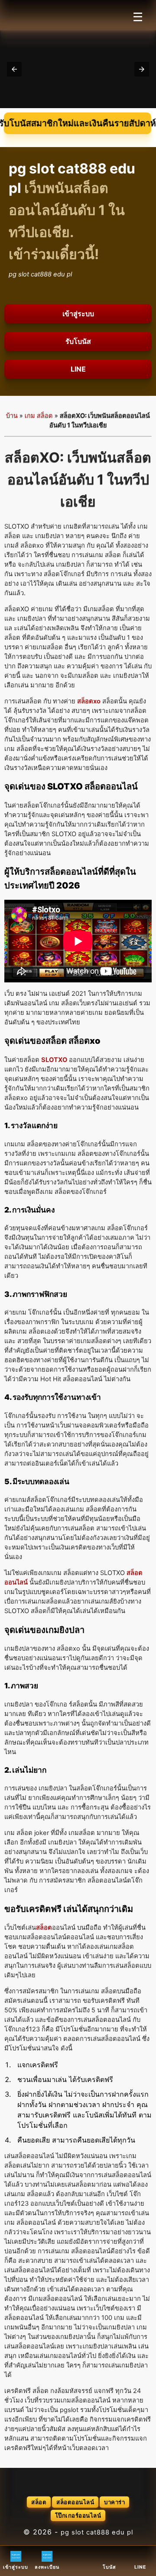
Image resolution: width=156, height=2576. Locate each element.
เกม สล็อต (39, 416)
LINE (78, 369)
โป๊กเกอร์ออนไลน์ (78, 2515)
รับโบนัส (78, 341)
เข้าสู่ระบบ (78, 314)
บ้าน (12, 416)
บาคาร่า (114, 2502)
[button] (14, 69)
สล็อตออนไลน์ (75, 2502)
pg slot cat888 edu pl (97, 2532)
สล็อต (39, 2502)
